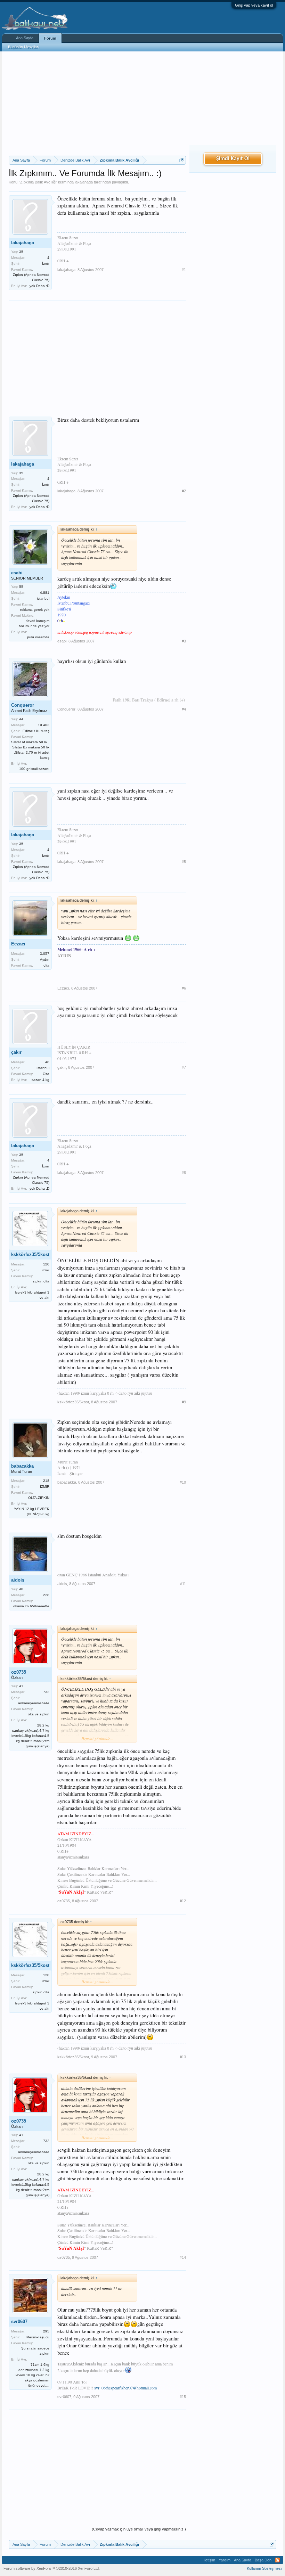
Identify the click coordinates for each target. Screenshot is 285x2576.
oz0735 (19, 1672)
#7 (184, 1067)
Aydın (45, 959)
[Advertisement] (97, 104)
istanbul (43, 598)
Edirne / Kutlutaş (36, 731)
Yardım (225, 2560)
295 (46, 2331)
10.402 (44, 725)
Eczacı (18, 944)
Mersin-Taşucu (38, 2337)
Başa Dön (263, 2560)
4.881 (45, 593)
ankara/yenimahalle (34, 1703)
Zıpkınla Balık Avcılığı (38, 182)
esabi (17, 573)
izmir (46, 1270)
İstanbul (43, 1068)
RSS (277, 2560)
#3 (184, 641)
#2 (184, 491)
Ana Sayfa (25, 38)
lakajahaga (84, 182)
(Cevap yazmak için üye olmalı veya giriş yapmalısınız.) (139, 2529)
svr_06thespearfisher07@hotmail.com (125, 2388)
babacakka (22, 1466)
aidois (18, 1580)
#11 (183, 1584)
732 (46, 1692)
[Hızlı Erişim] (182, 160)
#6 (184, 988)
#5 (184, 862)
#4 (184, 709)
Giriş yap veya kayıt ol (254, 5)
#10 (183, 1482)
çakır (16, 1052)
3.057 (45, 954)
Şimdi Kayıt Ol (233, 159)
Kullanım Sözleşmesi (264, 2568)
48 (47, 1062)
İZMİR (45, 1487)
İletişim (209, 2560)
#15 (183, 2397)
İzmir (46, 264)
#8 (184, 1173)
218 (46, 1481)
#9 (184, 1402)
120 (46, 1264)
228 (46, 1595)
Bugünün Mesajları (24, 47)
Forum (50, 38)
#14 (183, 2257)
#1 (184, 270)
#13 (183, 2057)
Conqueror (23, 705)
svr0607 (19, 2321)
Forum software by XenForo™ (52, 2568)
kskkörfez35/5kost (30, 1254)
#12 (183, 1901)
